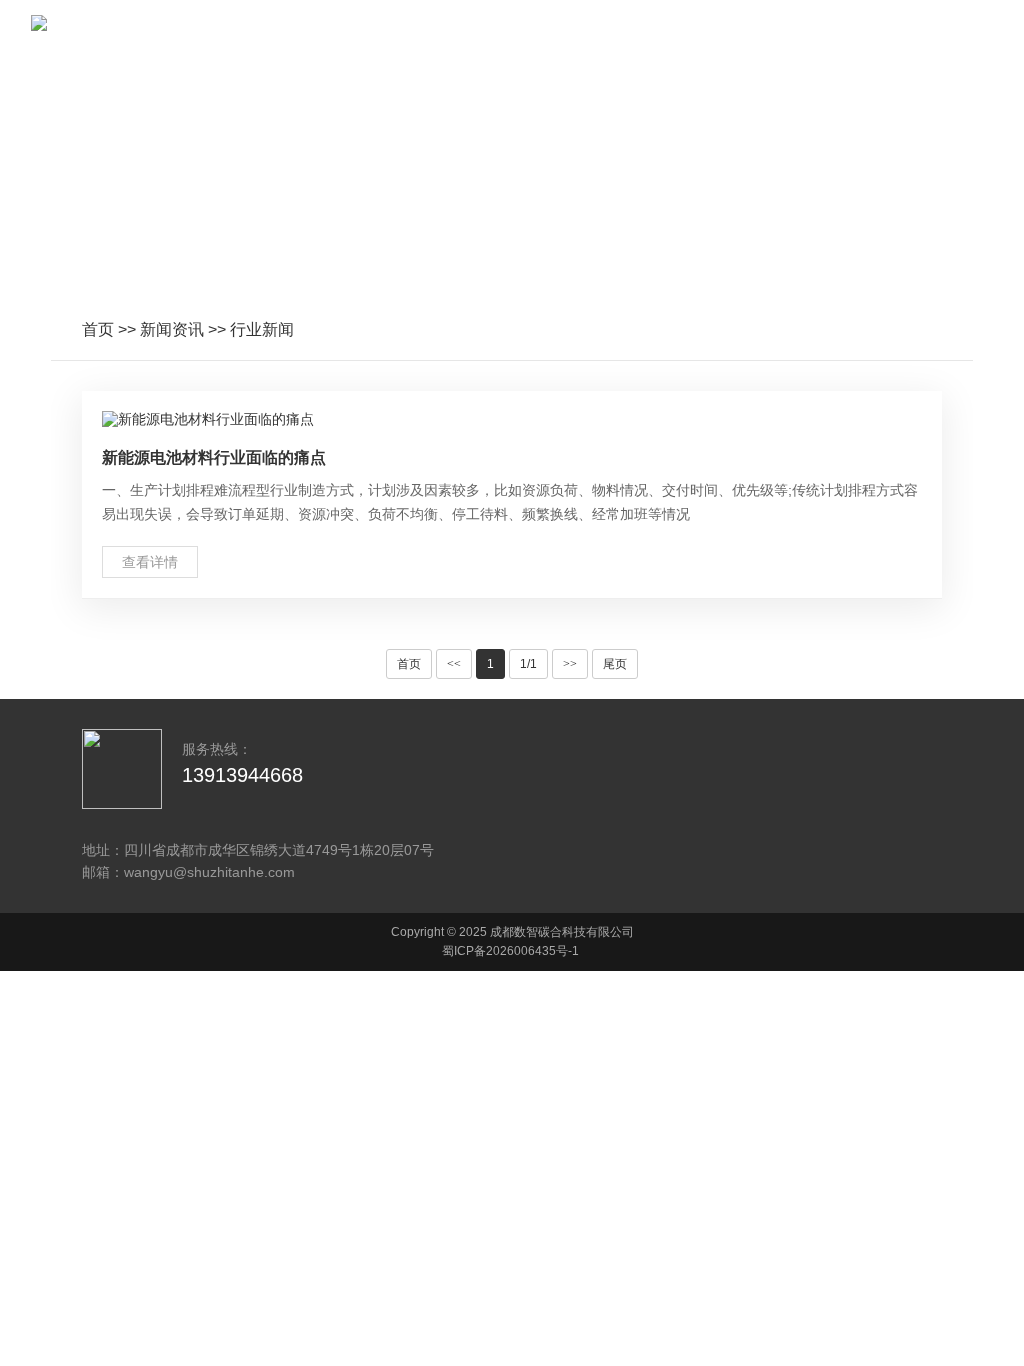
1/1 (528, 664)
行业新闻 (262, 329)
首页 (98, 329)
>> (570, 664)
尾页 (615, 664)
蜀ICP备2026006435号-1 (510, 951)
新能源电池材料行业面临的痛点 (214, 457)
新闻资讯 (172, 329)
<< (454, 664)
